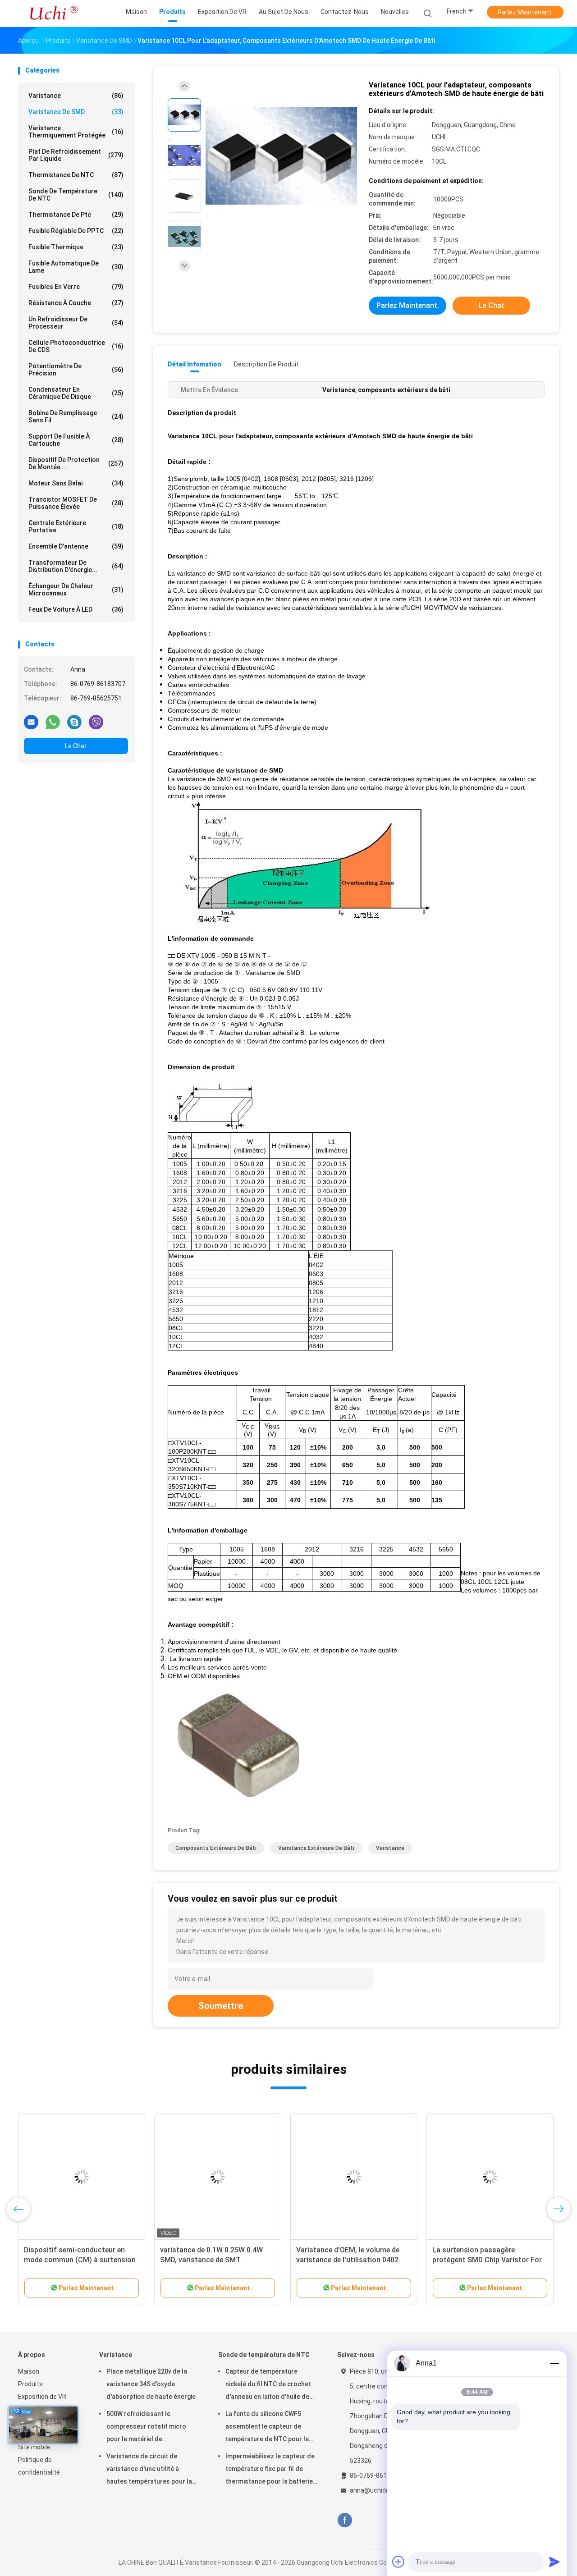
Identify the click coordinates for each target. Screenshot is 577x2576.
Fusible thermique (76, 247)
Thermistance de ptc (76, 215)
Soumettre (221, 2006)
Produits (30, 2384)
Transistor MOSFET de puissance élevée (76, 503)
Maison (29, 2371)
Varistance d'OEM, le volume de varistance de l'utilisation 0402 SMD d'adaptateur (348, 2260)
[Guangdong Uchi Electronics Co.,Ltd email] (31, 722)
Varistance (76, 96)
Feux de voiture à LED (76, 609)
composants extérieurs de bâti (216, 1848)
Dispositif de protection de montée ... (76, 463)
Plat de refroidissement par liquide (76, 155)
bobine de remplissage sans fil (76, 416)
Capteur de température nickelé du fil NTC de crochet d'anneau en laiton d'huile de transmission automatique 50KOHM (268, 2385)
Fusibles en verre (76, 287)
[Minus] (554, 2363)
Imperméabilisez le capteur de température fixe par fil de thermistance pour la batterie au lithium (270, 2470)
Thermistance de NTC (76, 175)
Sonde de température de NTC (76, 195)
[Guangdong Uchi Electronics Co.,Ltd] (53, 14)
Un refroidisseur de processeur (76, 323)
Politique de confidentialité (39, 2466)
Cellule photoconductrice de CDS (76, 346)
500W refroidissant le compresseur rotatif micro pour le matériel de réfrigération (146, 2428)
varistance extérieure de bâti (316, 1848)
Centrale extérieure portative (76, 526)
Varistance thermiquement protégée (76, 132)
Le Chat (76, 746)
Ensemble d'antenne (76, 546)
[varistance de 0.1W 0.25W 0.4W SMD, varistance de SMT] (218, 2177)
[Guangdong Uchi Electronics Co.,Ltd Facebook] (345, 2520)
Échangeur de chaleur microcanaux (76, 590)
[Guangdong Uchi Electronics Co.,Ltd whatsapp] (53, 722)
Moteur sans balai (76, 483)
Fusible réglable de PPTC (76, 231)
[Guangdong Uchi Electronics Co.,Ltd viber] (96, 722)
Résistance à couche (76, 303)
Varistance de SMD (76, 112)
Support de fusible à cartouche (76, 440)
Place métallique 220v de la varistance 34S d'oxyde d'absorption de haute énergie (151, 2384)
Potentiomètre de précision (76, 370)
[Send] (554, 2562)
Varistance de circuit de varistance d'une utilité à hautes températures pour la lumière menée (149, 2470)
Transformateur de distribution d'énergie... (76, 566)
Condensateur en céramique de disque (76, 393)
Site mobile (34, 2447)
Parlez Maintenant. (525, 12)
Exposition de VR (42, 2397)
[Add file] (398, 2562)
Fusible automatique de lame (76, 267)
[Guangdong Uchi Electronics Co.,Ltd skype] (74, 722)
